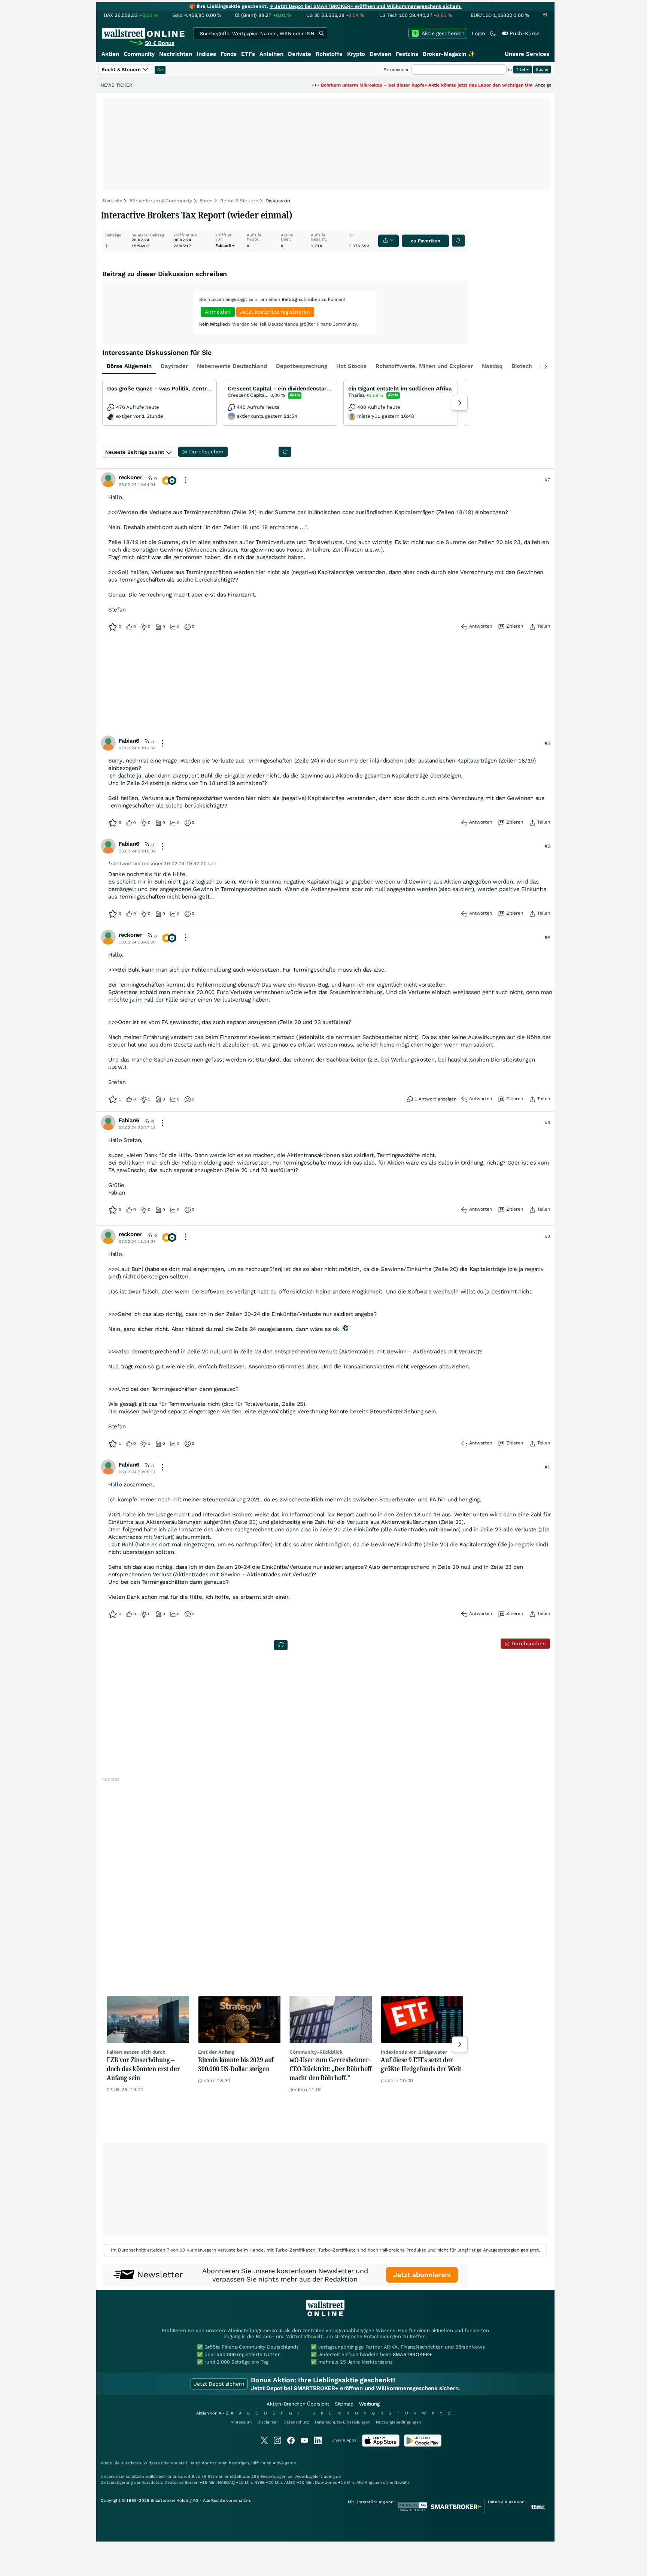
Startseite (112, 201)
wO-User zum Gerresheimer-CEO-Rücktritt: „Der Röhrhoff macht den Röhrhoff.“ (331, 2069)
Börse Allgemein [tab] (129, 366)
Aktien (110, 54)
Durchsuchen (528, 1643)
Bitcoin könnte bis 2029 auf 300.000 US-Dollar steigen (236, 2064)
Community (139, 54)
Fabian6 (223, 246)
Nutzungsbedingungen (399, 2422)
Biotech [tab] (522, 366)
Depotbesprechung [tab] (302, 366)
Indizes (206, 54)
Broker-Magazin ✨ (449, 54)
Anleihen (271, 54)
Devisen (380, 54)
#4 (547, 937)
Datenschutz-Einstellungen (343, 2422)
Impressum (241, 2422)
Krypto (356, 54)
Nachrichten (176, 54)
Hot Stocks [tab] (351, 366)
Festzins (407, 54)
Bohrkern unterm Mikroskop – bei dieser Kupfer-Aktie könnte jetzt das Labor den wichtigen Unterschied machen (383, 85)
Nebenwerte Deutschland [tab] (232, 366)
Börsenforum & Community (161, 201)
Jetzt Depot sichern (219, 2384)
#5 (547, 846)
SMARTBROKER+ (412, 2354)
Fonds (229, 54)
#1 (547, 1467)
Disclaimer (268, 2422)
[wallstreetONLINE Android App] (423, 2445)
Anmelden (218, 312)
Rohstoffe (329, 54)
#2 (547, 1236)
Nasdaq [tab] (492, 366)
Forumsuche (397, 70)
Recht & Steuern (239, 201)
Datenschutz (296, 2422)
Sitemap (344, 2404)
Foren (206, 201)
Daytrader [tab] (174, 366)
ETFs (248, 54)
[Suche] (321, 33)
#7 (547, 480)
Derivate (300, 54)
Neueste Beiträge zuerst (135, 452)
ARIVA (278, 2463)
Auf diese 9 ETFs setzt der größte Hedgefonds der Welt (421, 2064)
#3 (547, 1123)
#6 (547, 743)
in (510, 70)
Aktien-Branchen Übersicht (298, 2404)
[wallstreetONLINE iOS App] (381, 2445)
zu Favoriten (426, 241)
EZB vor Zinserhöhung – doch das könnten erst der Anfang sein (143, 2069)
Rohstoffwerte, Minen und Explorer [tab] (424, 366)
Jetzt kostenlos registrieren (275, 312)
